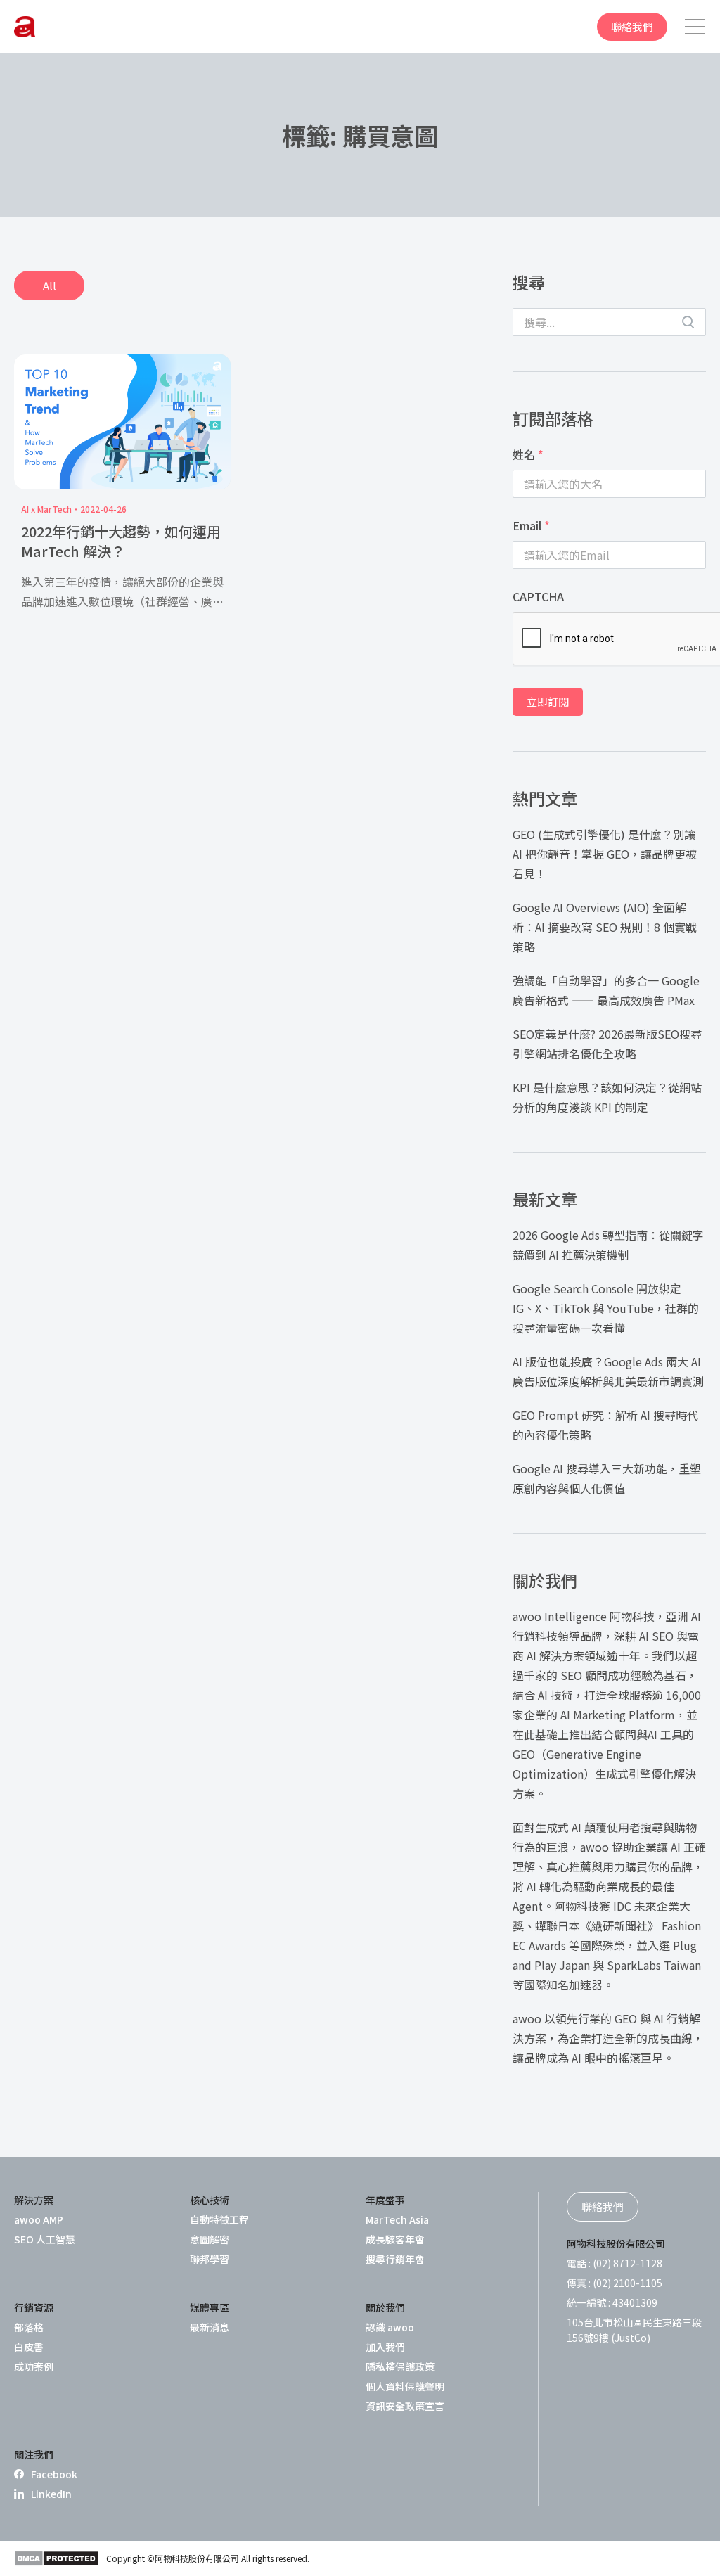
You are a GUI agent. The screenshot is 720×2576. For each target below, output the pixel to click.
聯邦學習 (210, 2259)
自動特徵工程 (219, 2219)
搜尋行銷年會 (395, 2259)
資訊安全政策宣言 (405, 2406)
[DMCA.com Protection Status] (57, 2558)
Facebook (54, 2474)
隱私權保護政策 (400, 2366)
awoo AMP (39, 2219)
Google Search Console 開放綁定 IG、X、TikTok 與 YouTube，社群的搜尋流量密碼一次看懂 (606, 1308)
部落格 (29, 2327)
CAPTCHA (538, 596)
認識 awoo (390, 2327)
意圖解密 (210, 2239)
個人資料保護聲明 (405, 2386)
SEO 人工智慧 (45, 2239)
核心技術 (210, 2200)
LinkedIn (51, 2494)
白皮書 (29, 2347)
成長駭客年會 (395, 2239)
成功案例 (34, 2366)
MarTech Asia (397, 2219)
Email (531, 525)
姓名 (528, 454)
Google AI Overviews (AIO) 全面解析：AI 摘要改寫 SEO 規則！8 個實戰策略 (605, 927)
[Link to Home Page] (25, 27)
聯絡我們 (632, 26)
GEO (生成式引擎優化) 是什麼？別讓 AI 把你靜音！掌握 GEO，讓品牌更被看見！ (605, 854)
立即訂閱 (548, 701)
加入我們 (385, 2347)
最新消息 (210, 2327)
